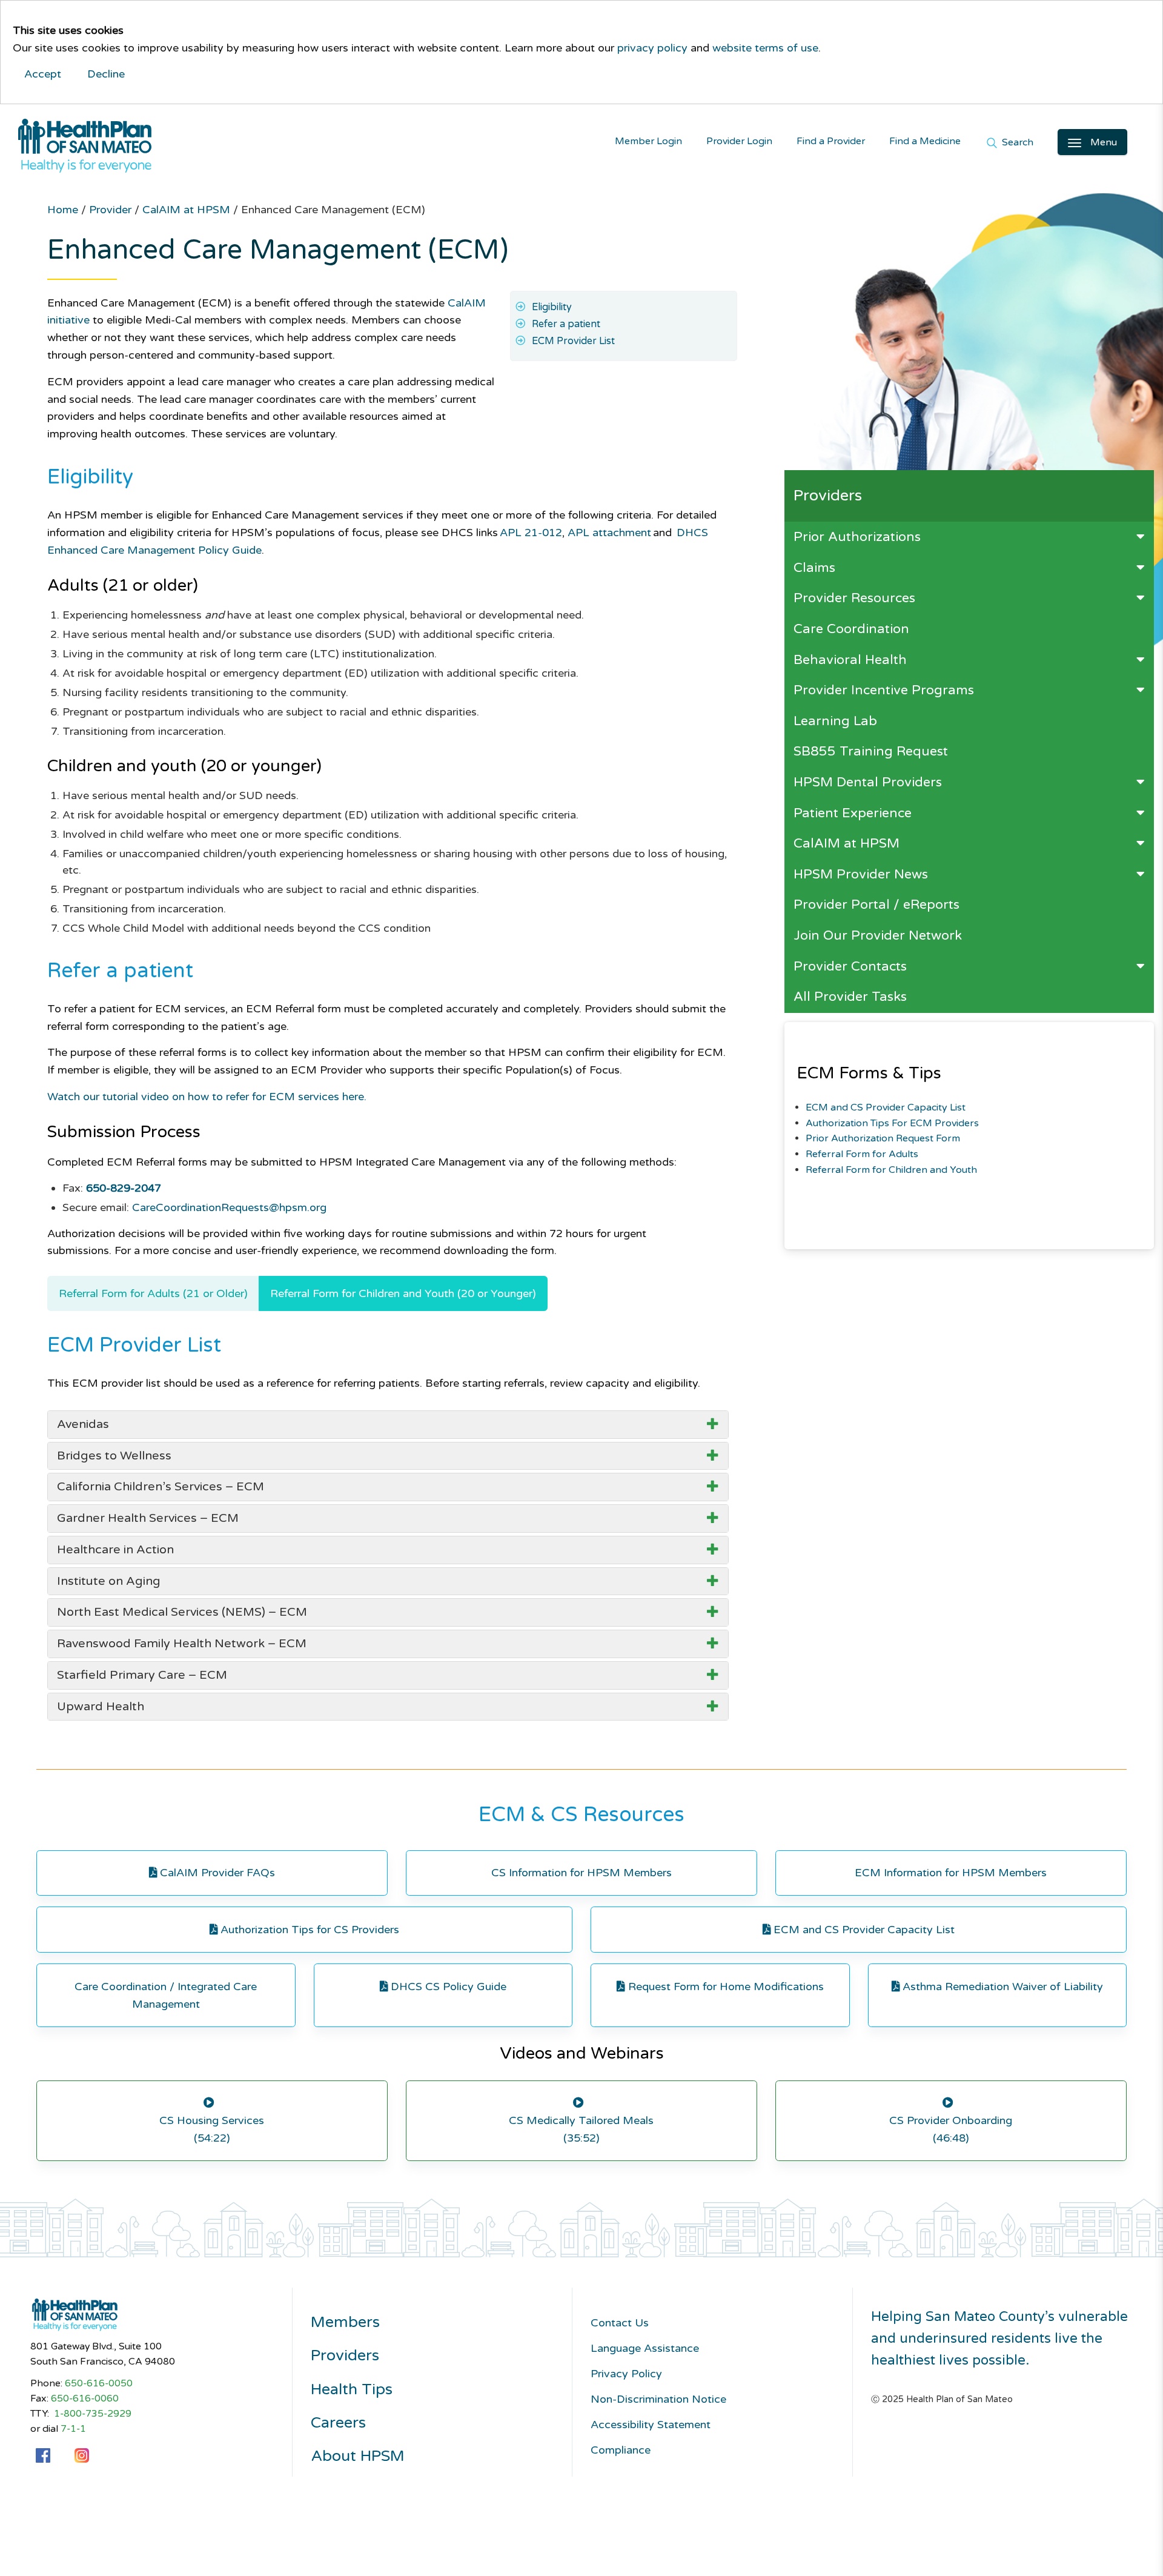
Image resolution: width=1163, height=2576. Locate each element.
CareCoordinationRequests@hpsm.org (229, 1207)
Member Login (648, 141)
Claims (814, 568)
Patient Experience (853, 813)
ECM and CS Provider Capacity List (886, 1107)
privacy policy (652, 48)
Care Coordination (851, 629)
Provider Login (739, 141)
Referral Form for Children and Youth (891, 1170)
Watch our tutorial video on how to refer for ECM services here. (207, 1097)
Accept (43, 74)
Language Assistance (645, 2348)
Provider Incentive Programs (884, 690)
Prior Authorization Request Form (883, 1138)
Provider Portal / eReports (876, 905)
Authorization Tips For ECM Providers (892, 1123)
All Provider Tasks (850, 997)
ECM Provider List (573, 341)
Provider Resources (854, 598)
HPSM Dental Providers (868, 782)
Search (1016, 143)
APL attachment (609, 533)
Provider (112, 210)
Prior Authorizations (857, 537)
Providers (345, 2356)
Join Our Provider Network (878, 935)
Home (64, 210)
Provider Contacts (850, 966)
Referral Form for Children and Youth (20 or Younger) (403, 1293)
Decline (106, 74)
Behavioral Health (850, 660)
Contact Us (620, 2323)
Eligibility (552, 307)
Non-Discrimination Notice (658, 2399)
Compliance (621, 2450)
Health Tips (352, 2390)
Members (345, 2322)
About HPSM (358, 2456)
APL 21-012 (531, 533)
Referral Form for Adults (862, 1154)
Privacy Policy (626, 2374)
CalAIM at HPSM (847, 843)
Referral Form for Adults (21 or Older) (153, 1293)
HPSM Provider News (861, 874)
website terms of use (765, 48)
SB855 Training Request (871, 751)
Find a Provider (831, 141)
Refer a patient (566, 324)
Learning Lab (835, 721)
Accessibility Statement (651, 2425)
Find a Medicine (925, 141)
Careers (338, 2423)
